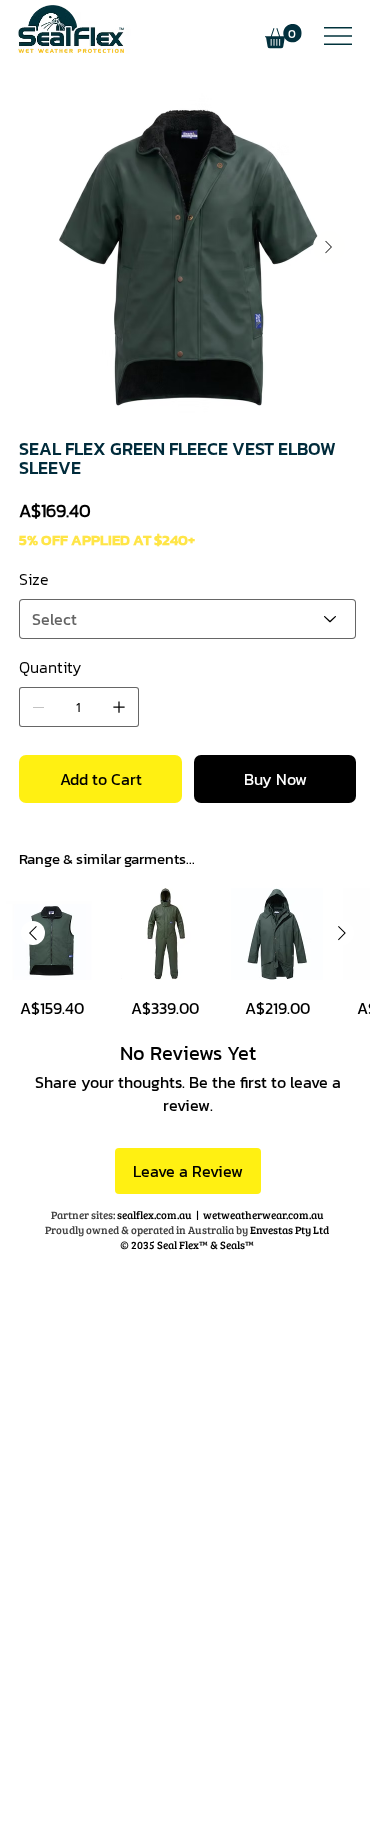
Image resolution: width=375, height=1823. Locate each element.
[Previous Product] (33, 933)
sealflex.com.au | (127, 1214)
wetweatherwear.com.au (263, 1214)
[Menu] (337, 35)
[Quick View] (52, 934)
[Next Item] (329, 247)
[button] (283, 36)
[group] (187, 954)
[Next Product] (342, 933)
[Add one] (119, 707)
